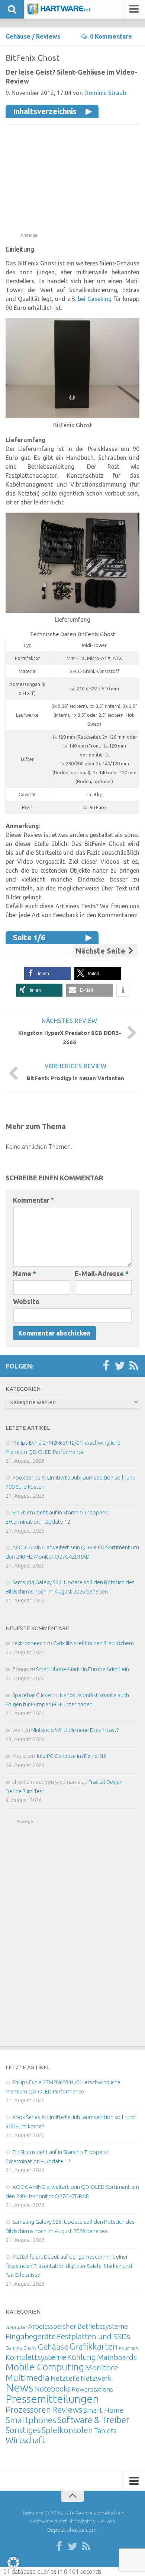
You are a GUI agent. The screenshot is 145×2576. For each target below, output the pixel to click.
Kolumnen (128, 2348)
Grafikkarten (94, 2346)
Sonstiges (23, 2430)
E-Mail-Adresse (102, 1274)
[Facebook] (106, 1366)
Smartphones (31, 2420)
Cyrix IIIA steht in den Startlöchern (94, 1643)
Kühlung (82, 2357)
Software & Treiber (93, 2420)
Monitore (102, 2367)
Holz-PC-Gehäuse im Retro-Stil (70, 1756)
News (19, 2388)
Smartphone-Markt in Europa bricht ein (83, 1669)
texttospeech (29, 1643)
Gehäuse (18, 36)
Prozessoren (28, 2410)
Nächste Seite (101, 951)
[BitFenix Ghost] (72, 416)
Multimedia (28, 2377)
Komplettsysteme (36, 2357)
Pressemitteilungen (52, 2399)
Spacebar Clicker (32, 1695)
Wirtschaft (25, 2440)
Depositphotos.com (72, 2530)
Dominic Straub (105, 93)
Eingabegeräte (31, 2336)
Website (26, 1301)
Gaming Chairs (21, 2348)
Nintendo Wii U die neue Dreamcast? (75, 1730)
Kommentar (34, 1200)
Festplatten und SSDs (94, 2336)
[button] (47, 973)
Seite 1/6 (29, 937)
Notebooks (52, 2389)
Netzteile (65, 2378)
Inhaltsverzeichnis (45, 111)
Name (25, 1274)
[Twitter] (120, 1366)
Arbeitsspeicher (52, 2326)
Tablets (105, 2430)
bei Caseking (95, 299)
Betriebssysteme (103, 2326)
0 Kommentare (111, 36)
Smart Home (103, 2410)
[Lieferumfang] (72, 611)
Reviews (48, 36)
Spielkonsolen (67, 2430)
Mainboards (117, 2357)
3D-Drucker (16, 2327)
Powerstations (92, 2389)
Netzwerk (96, 2378)
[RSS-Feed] (134, 1366)
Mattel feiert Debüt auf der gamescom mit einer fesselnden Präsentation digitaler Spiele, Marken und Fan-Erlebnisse (69, 2266)
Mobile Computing (45, 2367)
